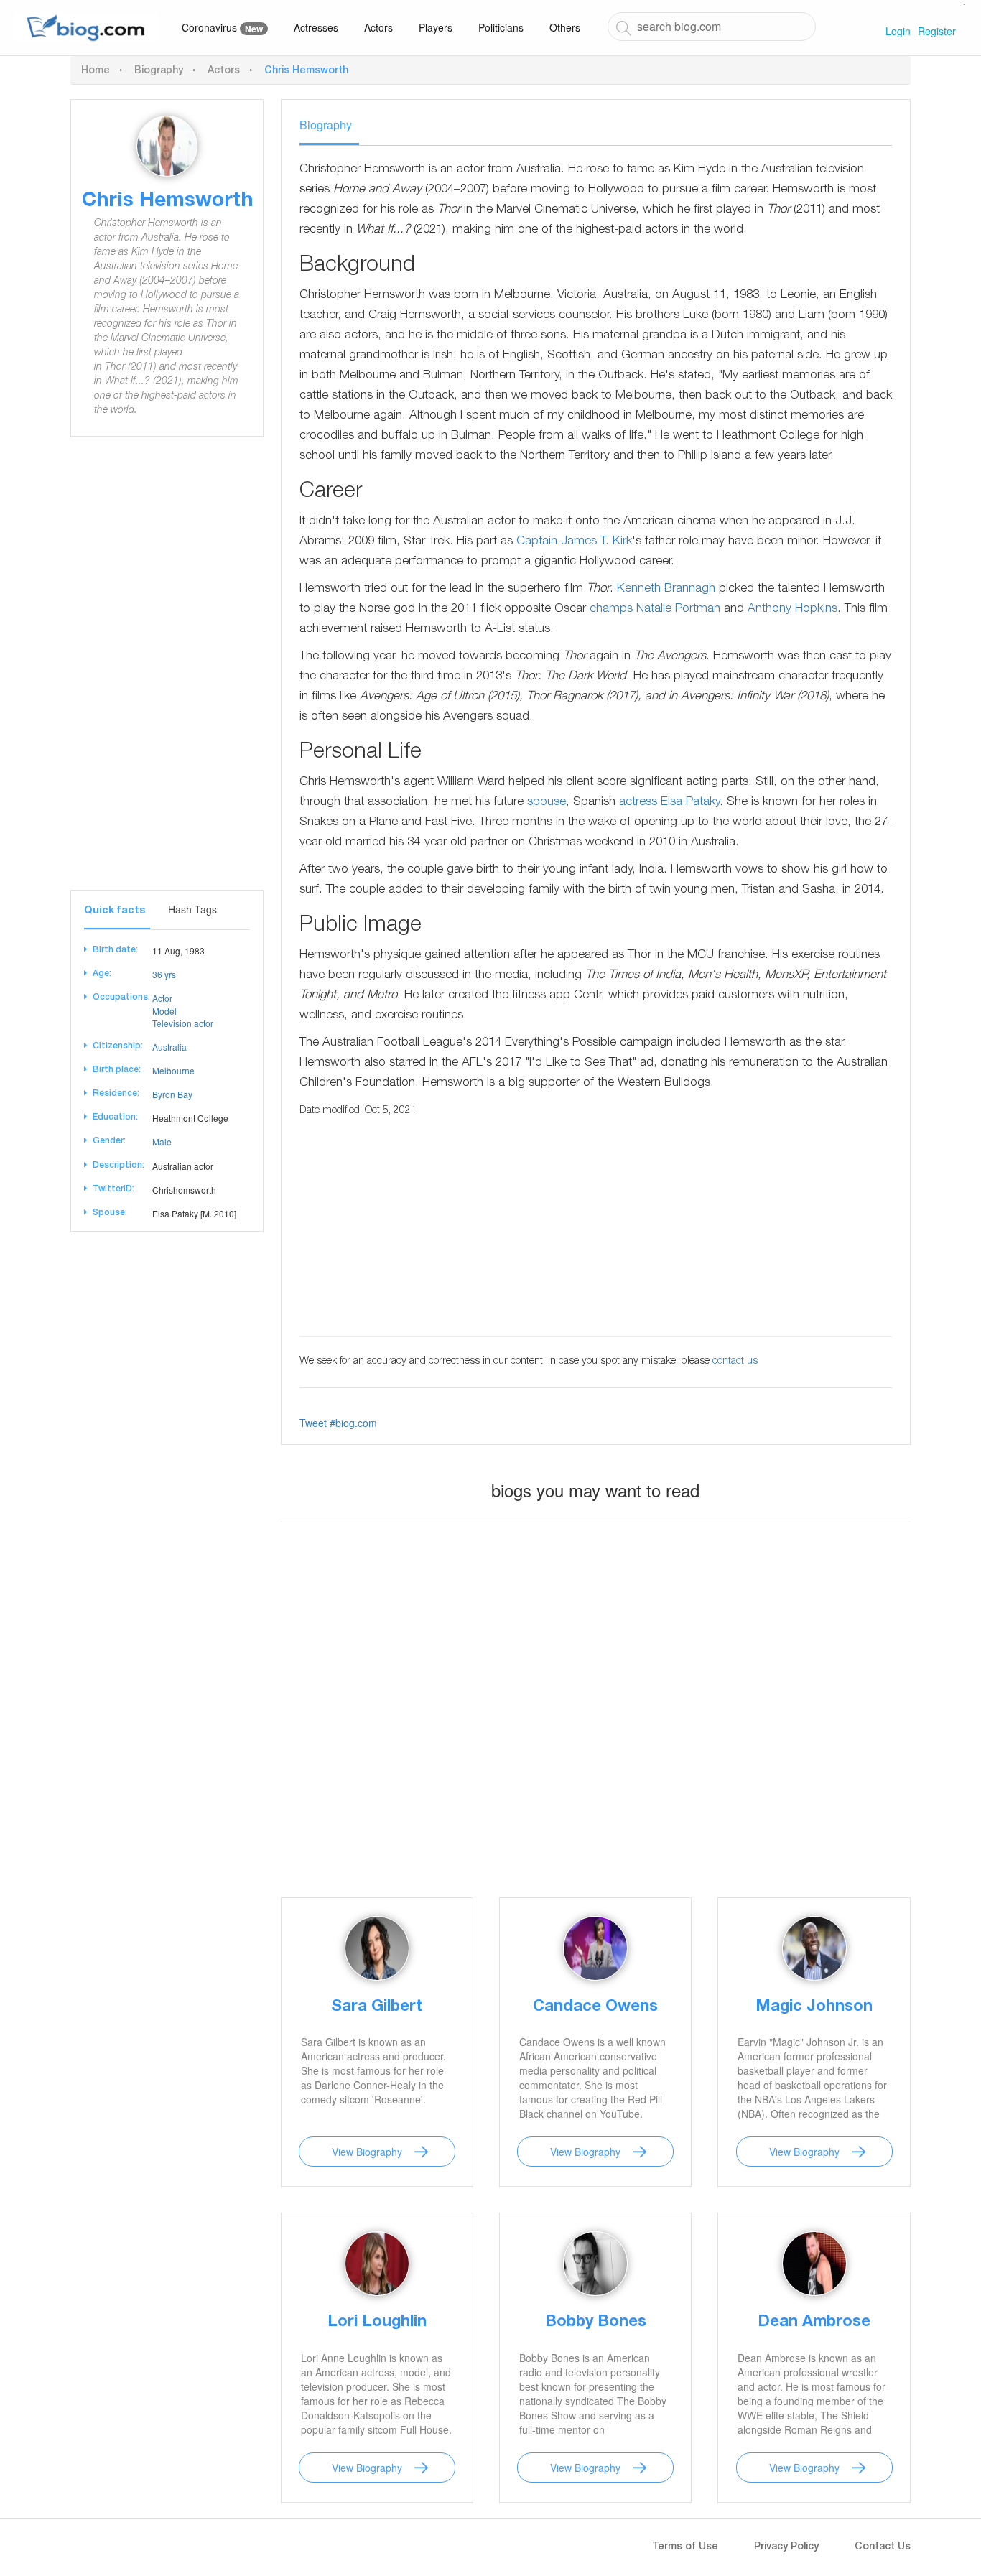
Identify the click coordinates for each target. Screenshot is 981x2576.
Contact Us (883, 2547)
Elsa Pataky (690, 803)
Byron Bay (172, 1094)
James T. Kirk (596, 542)
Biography (159, 71)
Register (937, 31)
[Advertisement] (178, 674)
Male (162, 1141)
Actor (162, 998)
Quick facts (115, 911)
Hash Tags (192, 909)
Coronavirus (222, 28)
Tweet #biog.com (338, 1423)
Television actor (183, 1023)
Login (898, 31)
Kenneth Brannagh (666, 589)
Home (96, 71)
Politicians (501, 27)
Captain (537, 542)
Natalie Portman (678, 609)
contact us (735, 1362)
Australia (169, 1047)
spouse (547, 803)
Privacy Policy (786, 2547)
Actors (378, 27)
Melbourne (173, 1070)
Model (164, 1011)
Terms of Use (685, 2547)
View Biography (367, 2152)
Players (436, 27)
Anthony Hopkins (792, 609)
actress (638, 803)
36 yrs (164, 974)
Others (565, 27)
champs (611, 609)
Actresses (316, 27)
